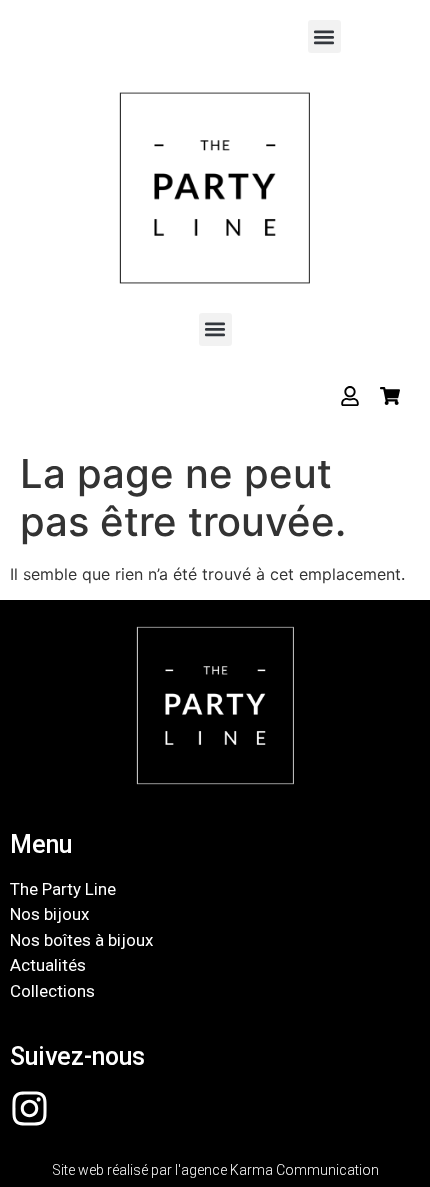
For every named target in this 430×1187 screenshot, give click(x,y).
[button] (324, 36)
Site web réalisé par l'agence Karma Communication (215, 1170)
